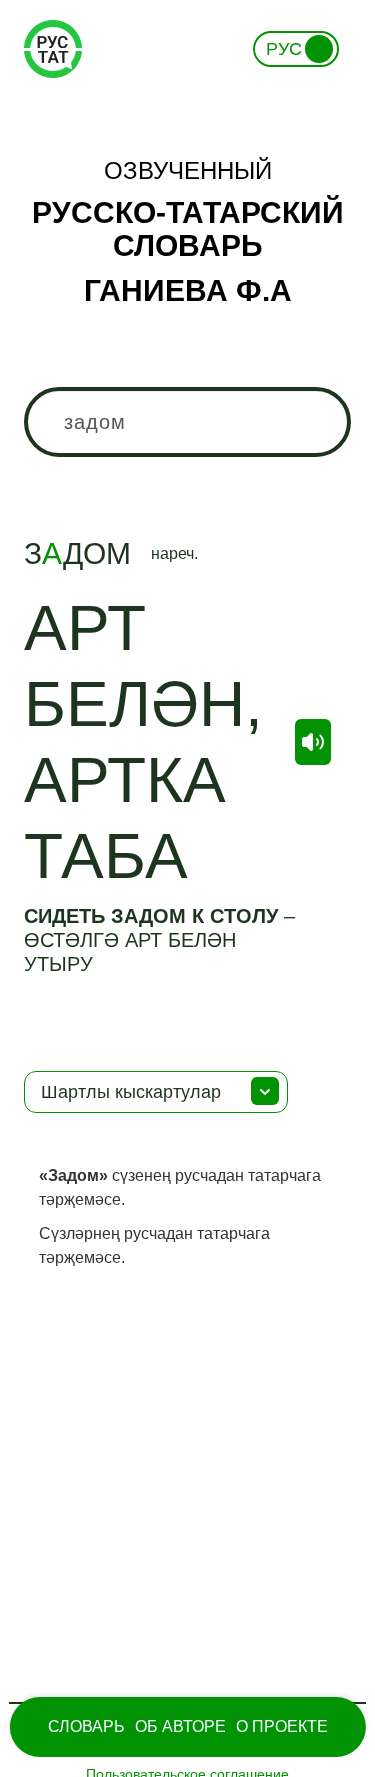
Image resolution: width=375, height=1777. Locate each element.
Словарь (86, 1726)
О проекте (282, 1726)
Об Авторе (180, 1726)
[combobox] (187, 422)
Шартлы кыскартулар (131, 1092)
